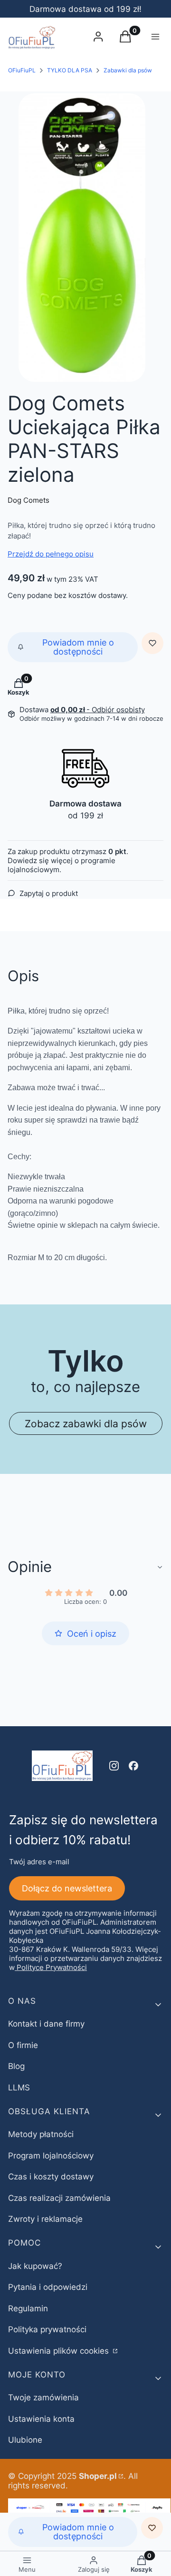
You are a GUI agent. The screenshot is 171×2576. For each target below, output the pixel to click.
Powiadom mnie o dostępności (78, 647)
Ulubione (25, 2440)
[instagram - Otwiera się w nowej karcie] (114, 1766)
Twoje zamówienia (43, 2397)
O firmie (23, 2045)
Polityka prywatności (47, 2329)
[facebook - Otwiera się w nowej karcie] (133, 1766)
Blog (16, 2066)
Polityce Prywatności (52, 1967)
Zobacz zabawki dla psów (86, 1423)
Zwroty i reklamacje (45, 2219)
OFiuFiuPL (22, 70)
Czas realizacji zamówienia (59, 2198)
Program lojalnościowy (51, 2156)
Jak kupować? (35, 2266)
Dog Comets (28, 500)
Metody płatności (41, 2134)
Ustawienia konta (41, 2419)
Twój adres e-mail (39, 1862)
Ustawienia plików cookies (60, 2351)
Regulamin (28, 2308)
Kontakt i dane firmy (46, 2024)
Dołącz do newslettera (67, 1888)
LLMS (19, 2088)
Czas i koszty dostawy (51, 2177)
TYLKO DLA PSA (70, 70)
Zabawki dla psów (128, 70)
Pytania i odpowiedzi (48, 2287)
